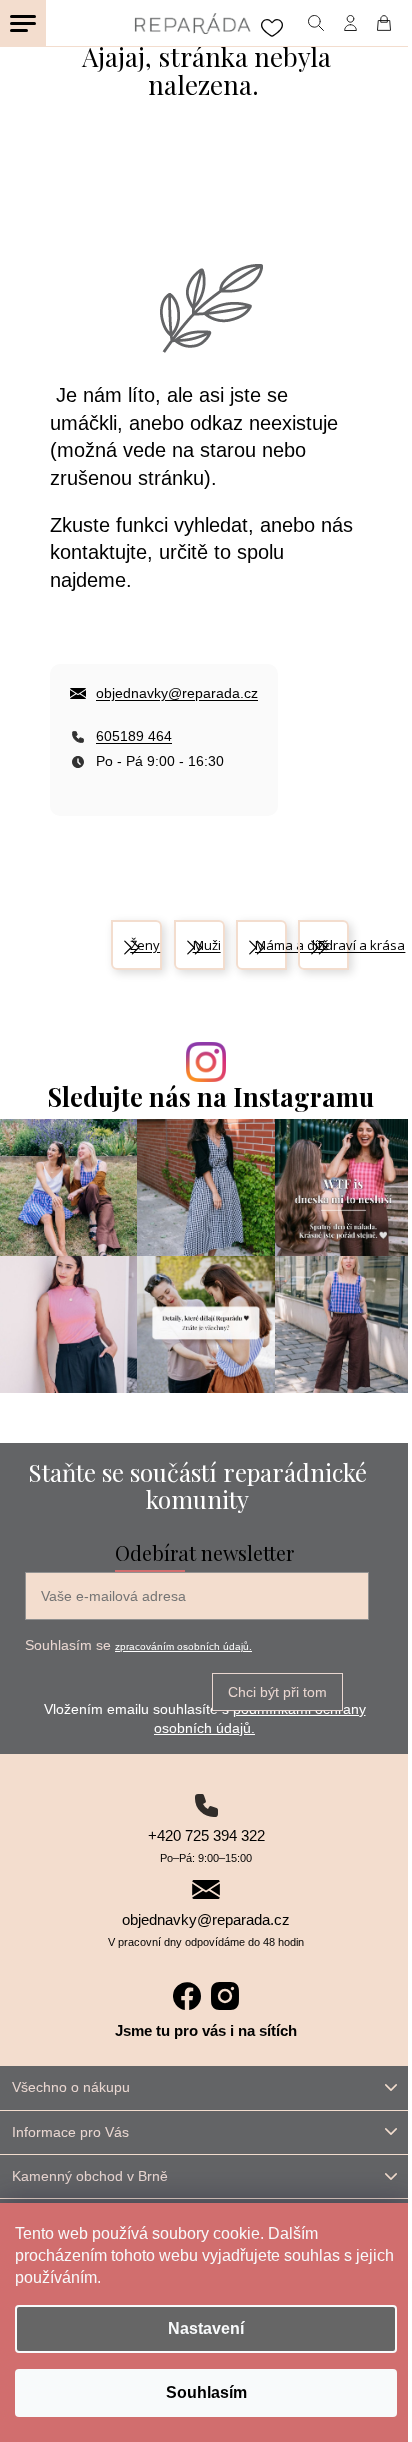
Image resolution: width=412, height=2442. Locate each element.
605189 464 (134, 736)
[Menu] (23, 23)
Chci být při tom (277, 1692)
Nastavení (206, 2328)
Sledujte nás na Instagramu (211, 1096)
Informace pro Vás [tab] (70, 2132)
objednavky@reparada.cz (177, 693)
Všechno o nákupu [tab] (71, 2087)
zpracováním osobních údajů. (183, 1646)
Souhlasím (206, 2392)
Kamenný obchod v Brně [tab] (90, 2176)
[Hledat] (315, 23)
